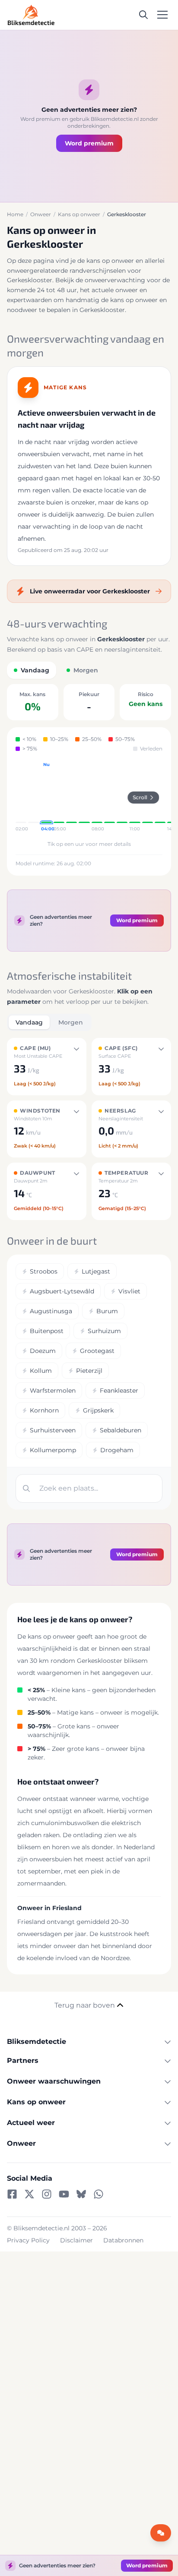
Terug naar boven (85, 2005)
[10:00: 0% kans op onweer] (122, 797)
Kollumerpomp (53, 1450)
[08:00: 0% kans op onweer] (97, 797)
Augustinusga (51, 1311)
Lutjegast (96, 1271)
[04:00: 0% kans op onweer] (46, 797)
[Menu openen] (162, 15)
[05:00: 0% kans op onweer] (59, 797)
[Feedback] (161, 2533)
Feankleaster (119, 1390)
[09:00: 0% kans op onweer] (110, 797)
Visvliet (129, 1291)
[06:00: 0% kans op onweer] (72, 797)
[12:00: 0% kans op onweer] (148, 797)
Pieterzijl (89, 1371)
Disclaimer (76, 2240)
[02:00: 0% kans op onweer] (21, 797)
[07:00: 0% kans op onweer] (84, 797)
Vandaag (29, 1022)
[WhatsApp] (99, 2194)
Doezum (43, 1351)
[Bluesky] (81, 2194)
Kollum (41, 1371)
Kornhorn (44, 1410)
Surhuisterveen (53, 1430)
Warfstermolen (53, 1390)
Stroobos (44, 1271)
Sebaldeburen (121, 1430)
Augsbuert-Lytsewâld (62, 1291)
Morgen (71, 1022)
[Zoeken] (143, 15)
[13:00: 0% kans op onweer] (160, 797)
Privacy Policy (28, 2240)
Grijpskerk (98, 1410)
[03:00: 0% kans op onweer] (33, 797)
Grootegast (97, 1351)
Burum (107, 1311)
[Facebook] (12, 2194)
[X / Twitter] (29, 2194)
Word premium (89, 143)
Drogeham (117, 1450)
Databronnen (123, 2240)
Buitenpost (47, 1331)
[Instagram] (47, 2194)
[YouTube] (64, 2194)
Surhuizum (104, 1331)
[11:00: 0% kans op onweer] (135, 797)
